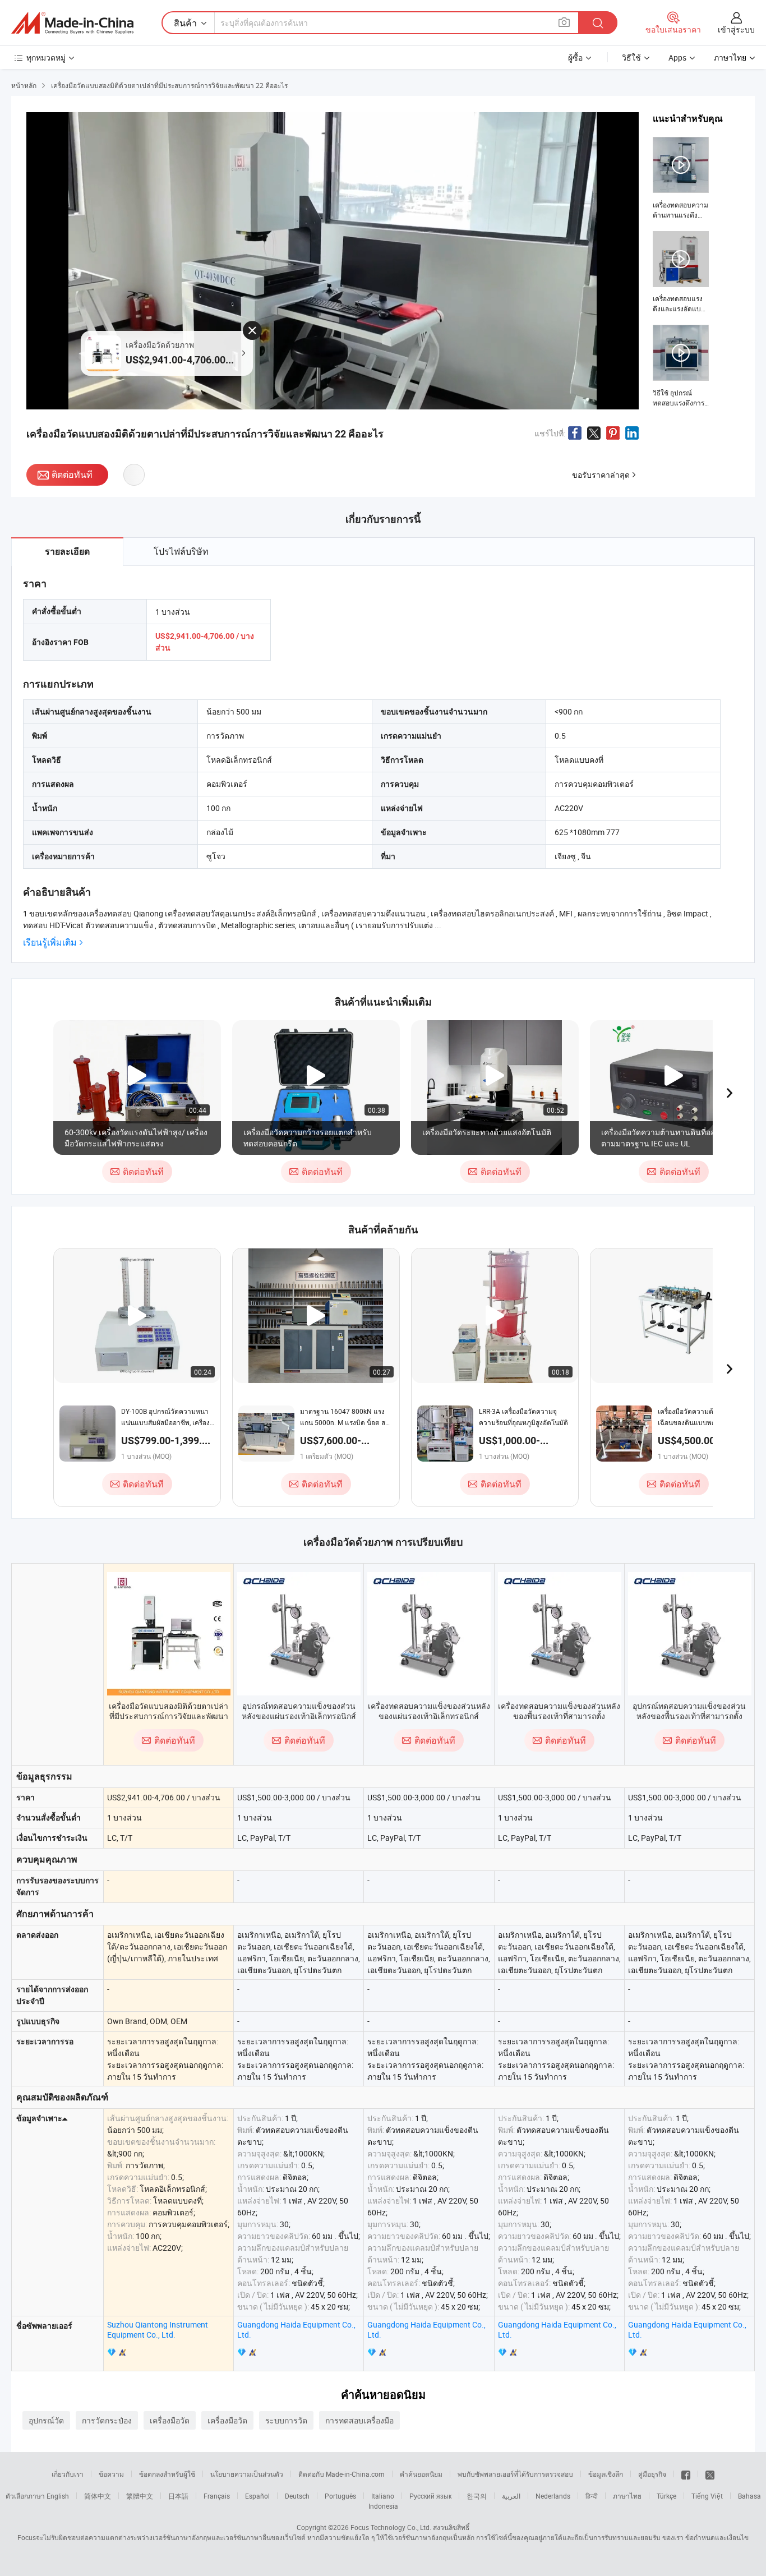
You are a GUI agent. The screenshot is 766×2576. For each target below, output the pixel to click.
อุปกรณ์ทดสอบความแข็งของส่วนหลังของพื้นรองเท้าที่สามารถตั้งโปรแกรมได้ (689, 1716)
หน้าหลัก (24, 85)
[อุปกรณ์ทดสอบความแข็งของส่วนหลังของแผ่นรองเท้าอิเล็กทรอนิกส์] (299, 1634)
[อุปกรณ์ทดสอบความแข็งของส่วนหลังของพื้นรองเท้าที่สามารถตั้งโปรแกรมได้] (690, 1634)
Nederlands (553, 2496)
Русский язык (430, 2496)
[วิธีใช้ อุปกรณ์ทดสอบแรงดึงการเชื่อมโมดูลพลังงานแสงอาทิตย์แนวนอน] (681, 366)
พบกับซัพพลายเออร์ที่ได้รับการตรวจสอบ (515, 2474)
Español (257, 2496)
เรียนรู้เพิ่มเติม (50, 943)
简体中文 (98, 2496)
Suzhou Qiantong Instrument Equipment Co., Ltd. (158, 2330)
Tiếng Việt (707, 2496)
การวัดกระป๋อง (107, 2420)
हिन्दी (592, 2496)
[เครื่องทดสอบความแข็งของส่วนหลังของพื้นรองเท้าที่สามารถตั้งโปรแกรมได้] (560, 1634)
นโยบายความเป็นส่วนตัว (247, 2474)
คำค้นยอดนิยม (421, 2474)
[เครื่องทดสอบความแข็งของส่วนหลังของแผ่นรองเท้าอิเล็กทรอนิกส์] (429, 1634)
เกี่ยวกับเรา (68, 2474)
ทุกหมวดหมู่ (46, 57)
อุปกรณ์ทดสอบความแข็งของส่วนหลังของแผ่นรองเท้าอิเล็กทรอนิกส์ (299, 1711)
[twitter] (710, 2474)
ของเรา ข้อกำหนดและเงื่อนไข (705, 2537)
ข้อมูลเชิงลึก (606, 2474)
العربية (511, 2496)
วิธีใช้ (631, 57)
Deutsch (297, 2496)
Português (340, 2496)
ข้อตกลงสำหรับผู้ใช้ (167, 2474)
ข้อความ (111, 2474)
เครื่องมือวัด (170, 2420)
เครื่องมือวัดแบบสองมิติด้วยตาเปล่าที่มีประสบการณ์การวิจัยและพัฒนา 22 (169, 1716)
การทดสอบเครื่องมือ (359, 2420)
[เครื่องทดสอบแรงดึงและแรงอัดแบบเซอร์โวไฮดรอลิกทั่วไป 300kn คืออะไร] (681, 273)
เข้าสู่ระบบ (736, 29)
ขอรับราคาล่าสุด (601, 475)
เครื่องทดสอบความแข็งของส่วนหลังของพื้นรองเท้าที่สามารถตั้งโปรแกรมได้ (559, 1716)
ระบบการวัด (286, 2420)
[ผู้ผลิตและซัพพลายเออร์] (72, 23)
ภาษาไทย (627, 2496)
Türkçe (666, 2496)
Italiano (383, 2496)
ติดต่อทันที (72, 474)
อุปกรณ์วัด (46, 2420)
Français (217, 2496)
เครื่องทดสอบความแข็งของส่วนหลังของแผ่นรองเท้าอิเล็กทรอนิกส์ (429, 1711)
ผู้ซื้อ (575, 57)
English (58, 2496)
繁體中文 (140, 2496)
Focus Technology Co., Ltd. (391, 2527)
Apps (677, 57)
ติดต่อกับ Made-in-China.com (342, 2474)
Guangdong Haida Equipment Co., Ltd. (296, 2330)
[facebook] (686, 2474)
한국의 (477, 2496)
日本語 (178, 2496)
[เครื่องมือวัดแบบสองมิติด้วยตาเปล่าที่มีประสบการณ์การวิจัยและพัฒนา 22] (169, 1634)
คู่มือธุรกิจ (652, 2474)
